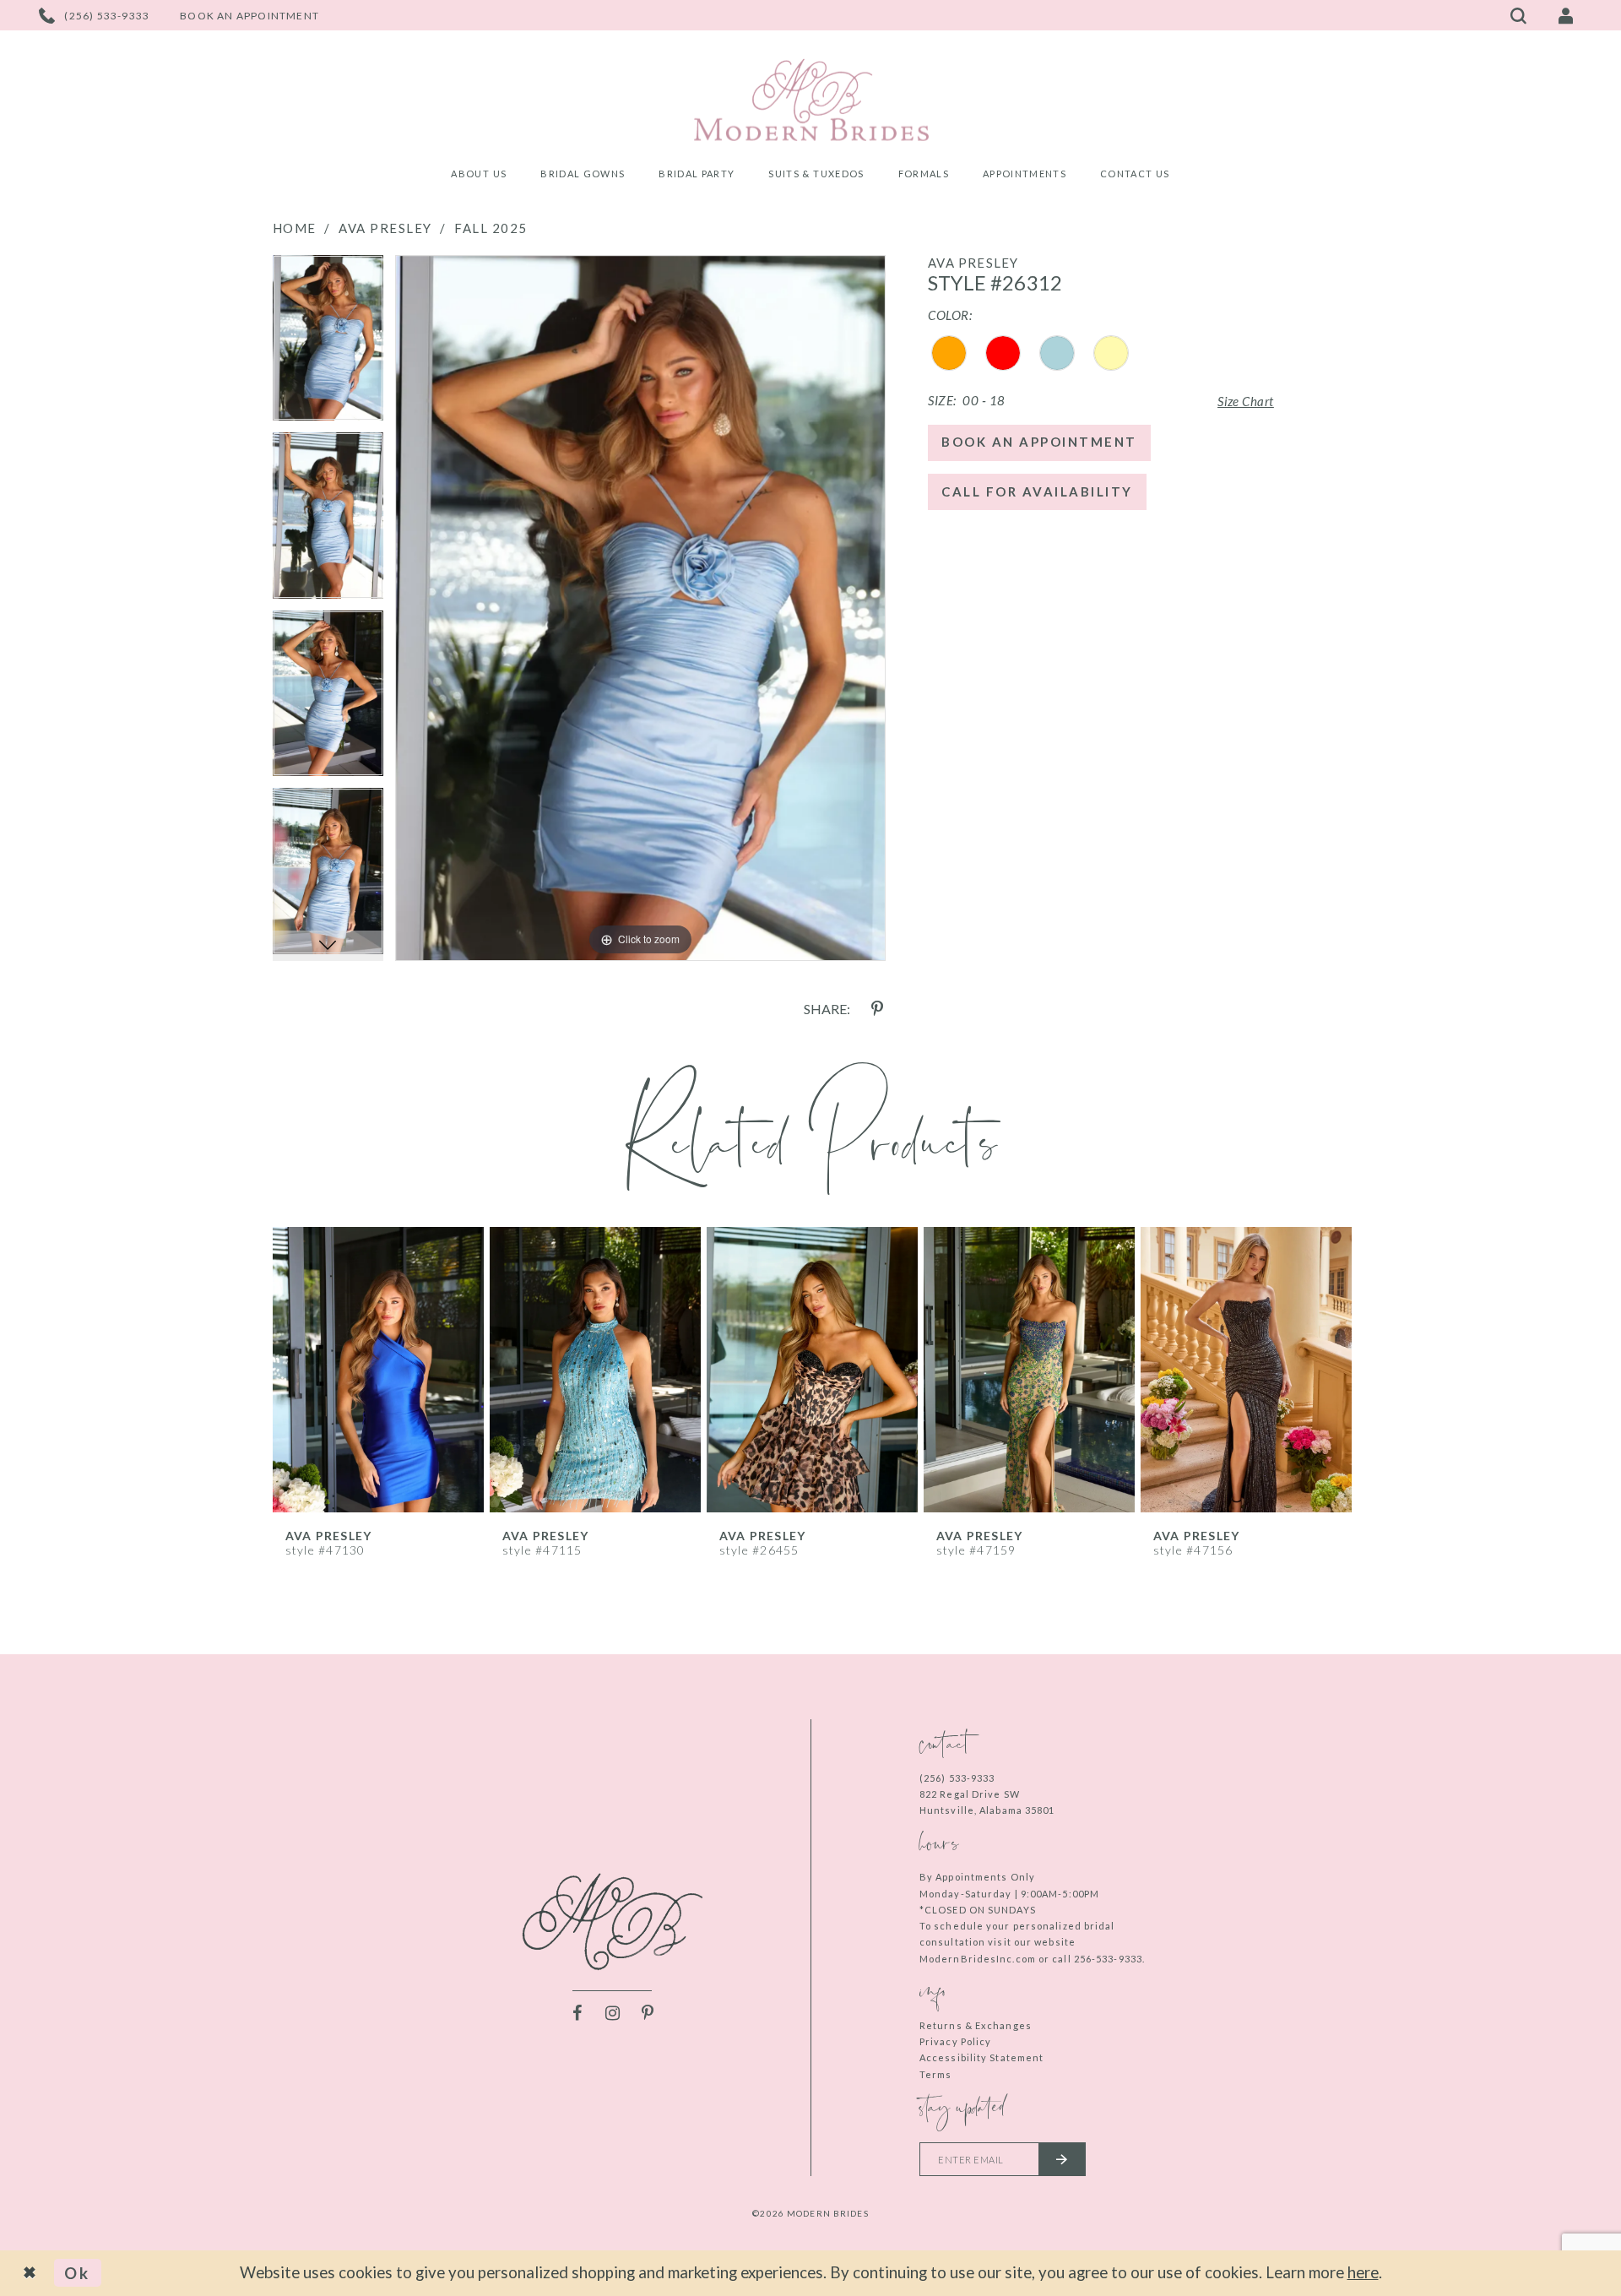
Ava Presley (385, 228)
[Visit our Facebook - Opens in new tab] (577, 2013)
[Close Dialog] (31, 2273)
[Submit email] (1062, 2159)
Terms (936, 2074)
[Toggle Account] (1566, 15)
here (1363, 2272)
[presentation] (379, 1370)
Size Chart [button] (1246, 401)
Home (295, 228)
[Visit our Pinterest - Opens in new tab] (648, 2013)
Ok (77, 2273)
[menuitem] (479, 176)
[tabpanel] (328, 344)
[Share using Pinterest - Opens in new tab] (877, 1009)
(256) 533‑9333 (957, 1778)
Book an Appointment (1039, 442)
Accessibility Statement (981, 2057)
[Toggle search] (1519, 15)
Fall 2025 (491, 228)
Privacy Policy (955, 2041)
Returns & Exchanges (976, 2025)
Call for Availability (1037, 491)
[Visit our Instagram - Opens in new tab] (612, 2013)
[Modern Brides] (811, 100)
